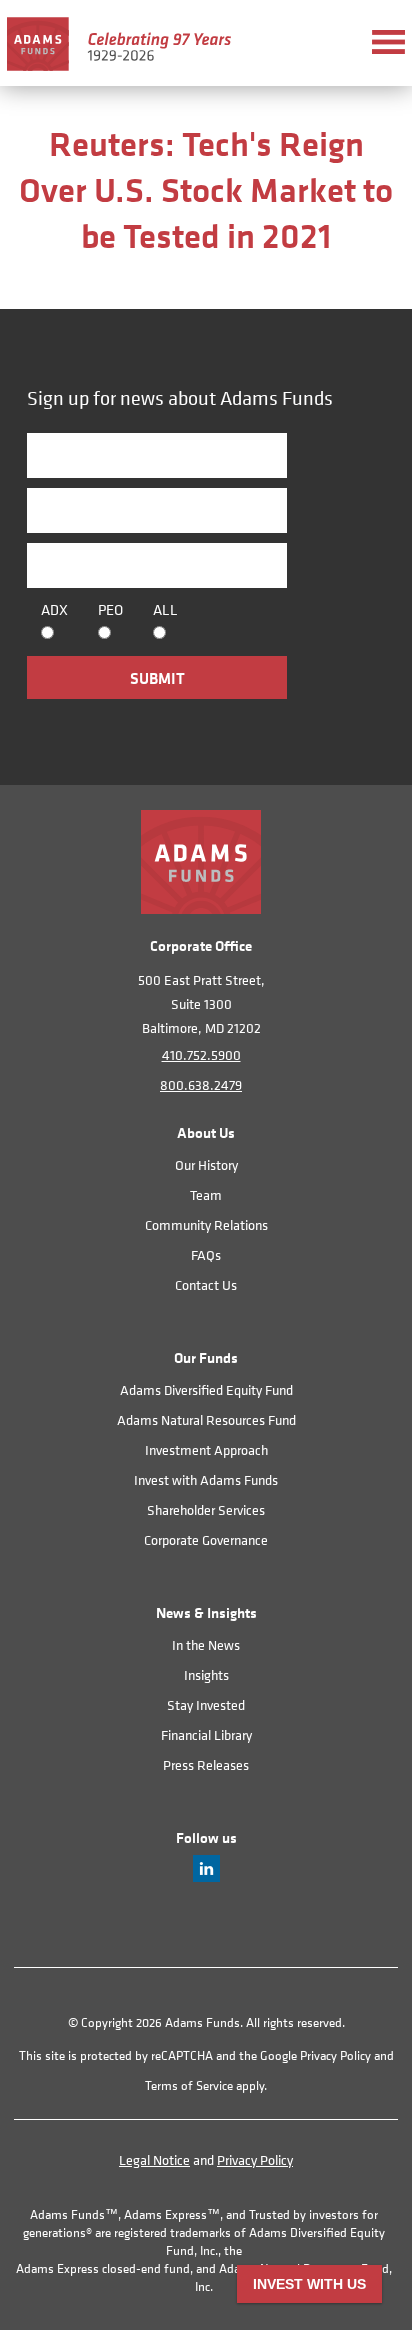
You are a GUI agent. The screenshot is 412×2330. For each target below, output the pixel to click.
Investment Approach (206, 1449)
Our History (206, 1164)
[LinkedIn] (206, 1876)
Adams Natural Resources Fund (206, 1419)
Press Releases (206, 1764)
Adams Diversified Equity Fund (206, 1389)
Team (206, 1194)
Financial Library (206, 1734)
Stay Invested (206, 1704)
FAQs (206, 1254)
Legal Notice (154, 2159)
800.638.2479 (201, 1084)
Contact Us (206, 1284)
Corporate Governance (206, 1539)
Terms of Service (189, 2085)
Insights (206, 1674)
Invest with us (309, 2284)
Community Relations (206, 1224)
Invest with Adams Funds (206, 1479)
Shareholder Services (206, 1509)
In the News (206, 1644)
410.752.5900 (201, 1054)
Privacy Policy (335, 2055)
